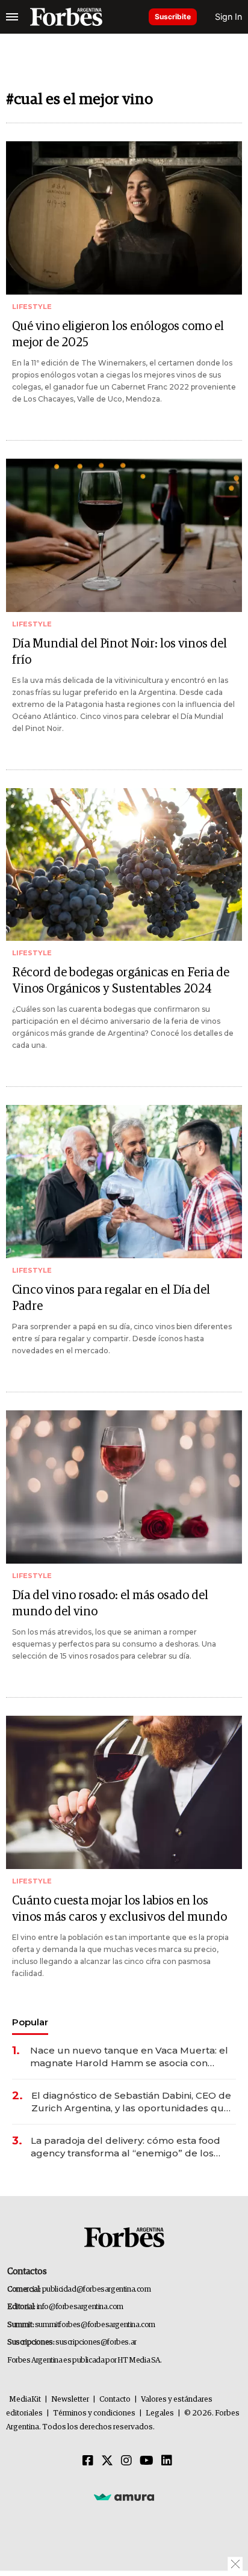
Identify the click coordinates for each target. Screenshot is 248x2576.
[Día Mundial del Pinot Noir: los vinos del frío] (124, 535)
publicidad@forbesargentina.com (97, 2290)
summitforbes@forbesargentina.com (95, 2325)
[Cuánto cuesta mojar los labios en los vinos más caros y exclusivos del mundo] (124, 1792)
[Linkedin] (167, 2461)
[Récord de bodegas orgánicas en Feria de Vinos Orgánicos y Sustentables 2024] (124, 865)
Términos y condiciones (94, 2413)
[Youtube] (147, 2461)
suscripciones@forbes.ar (96, 2342)
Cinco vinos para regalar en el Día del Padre (111, 1298)
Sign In (228, 17)
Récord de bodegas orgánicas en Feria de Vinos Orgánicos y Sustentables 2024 (121, 981)
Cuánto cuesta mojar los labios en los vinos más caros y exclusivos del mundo (119, 1909)
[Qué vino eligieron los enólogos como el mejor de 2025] (124, 218)
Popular (30, 2022)
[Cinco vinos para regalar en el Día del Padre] (124, 1182)
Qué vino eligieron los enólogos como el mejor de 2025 (118, 335)
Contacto (115, 2400)
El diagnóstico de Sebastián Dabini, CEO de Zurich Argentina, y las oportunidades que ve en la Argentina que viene (131, 2102)
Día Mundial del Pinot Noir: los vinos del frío (119, 652)
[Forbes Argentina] (66, 17)
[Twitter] (107, 2461)
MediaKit (25, 2400)
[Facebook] (88, 2461)
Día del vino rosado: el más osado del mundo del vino (110, 1604)
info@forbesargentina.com (80, 2307)
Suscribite (173, 17)
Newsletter (70, 2400)
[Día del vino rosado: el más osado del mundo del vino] (124, 1487)
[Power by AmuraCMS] (124, 2497)
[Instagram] (126, 2461)
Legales (160, 2413)
